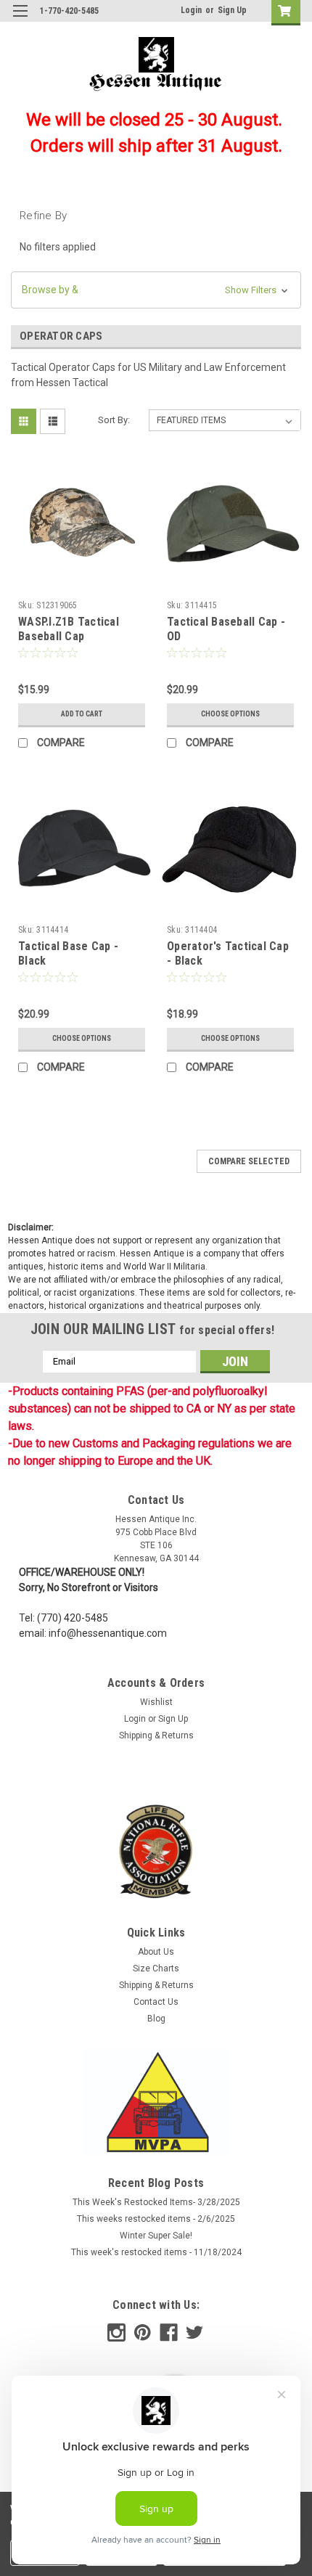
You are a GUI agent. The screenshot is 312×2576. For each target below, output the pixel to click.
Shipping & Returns (156, 1735)
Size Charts (156, 1968)
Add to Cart (82, 714)
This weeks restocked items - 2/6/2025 (156, 2219)
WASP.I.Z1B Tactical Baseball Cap (69, 629)
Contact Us (156, 2002)
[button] (156, 290)
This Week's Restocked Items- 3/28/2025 (156, 2202)
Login (191, 10)
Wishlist (156, 1702)
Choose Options (230, 714)
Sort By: (114, 420)
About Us (156, 1952)
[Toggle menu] (20, 20)
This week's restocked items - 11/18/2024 (156, 2252)
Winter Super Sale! (156, 2236)
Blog (156, 2019)
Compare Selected (249, 1161)
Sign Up (232, 10)
